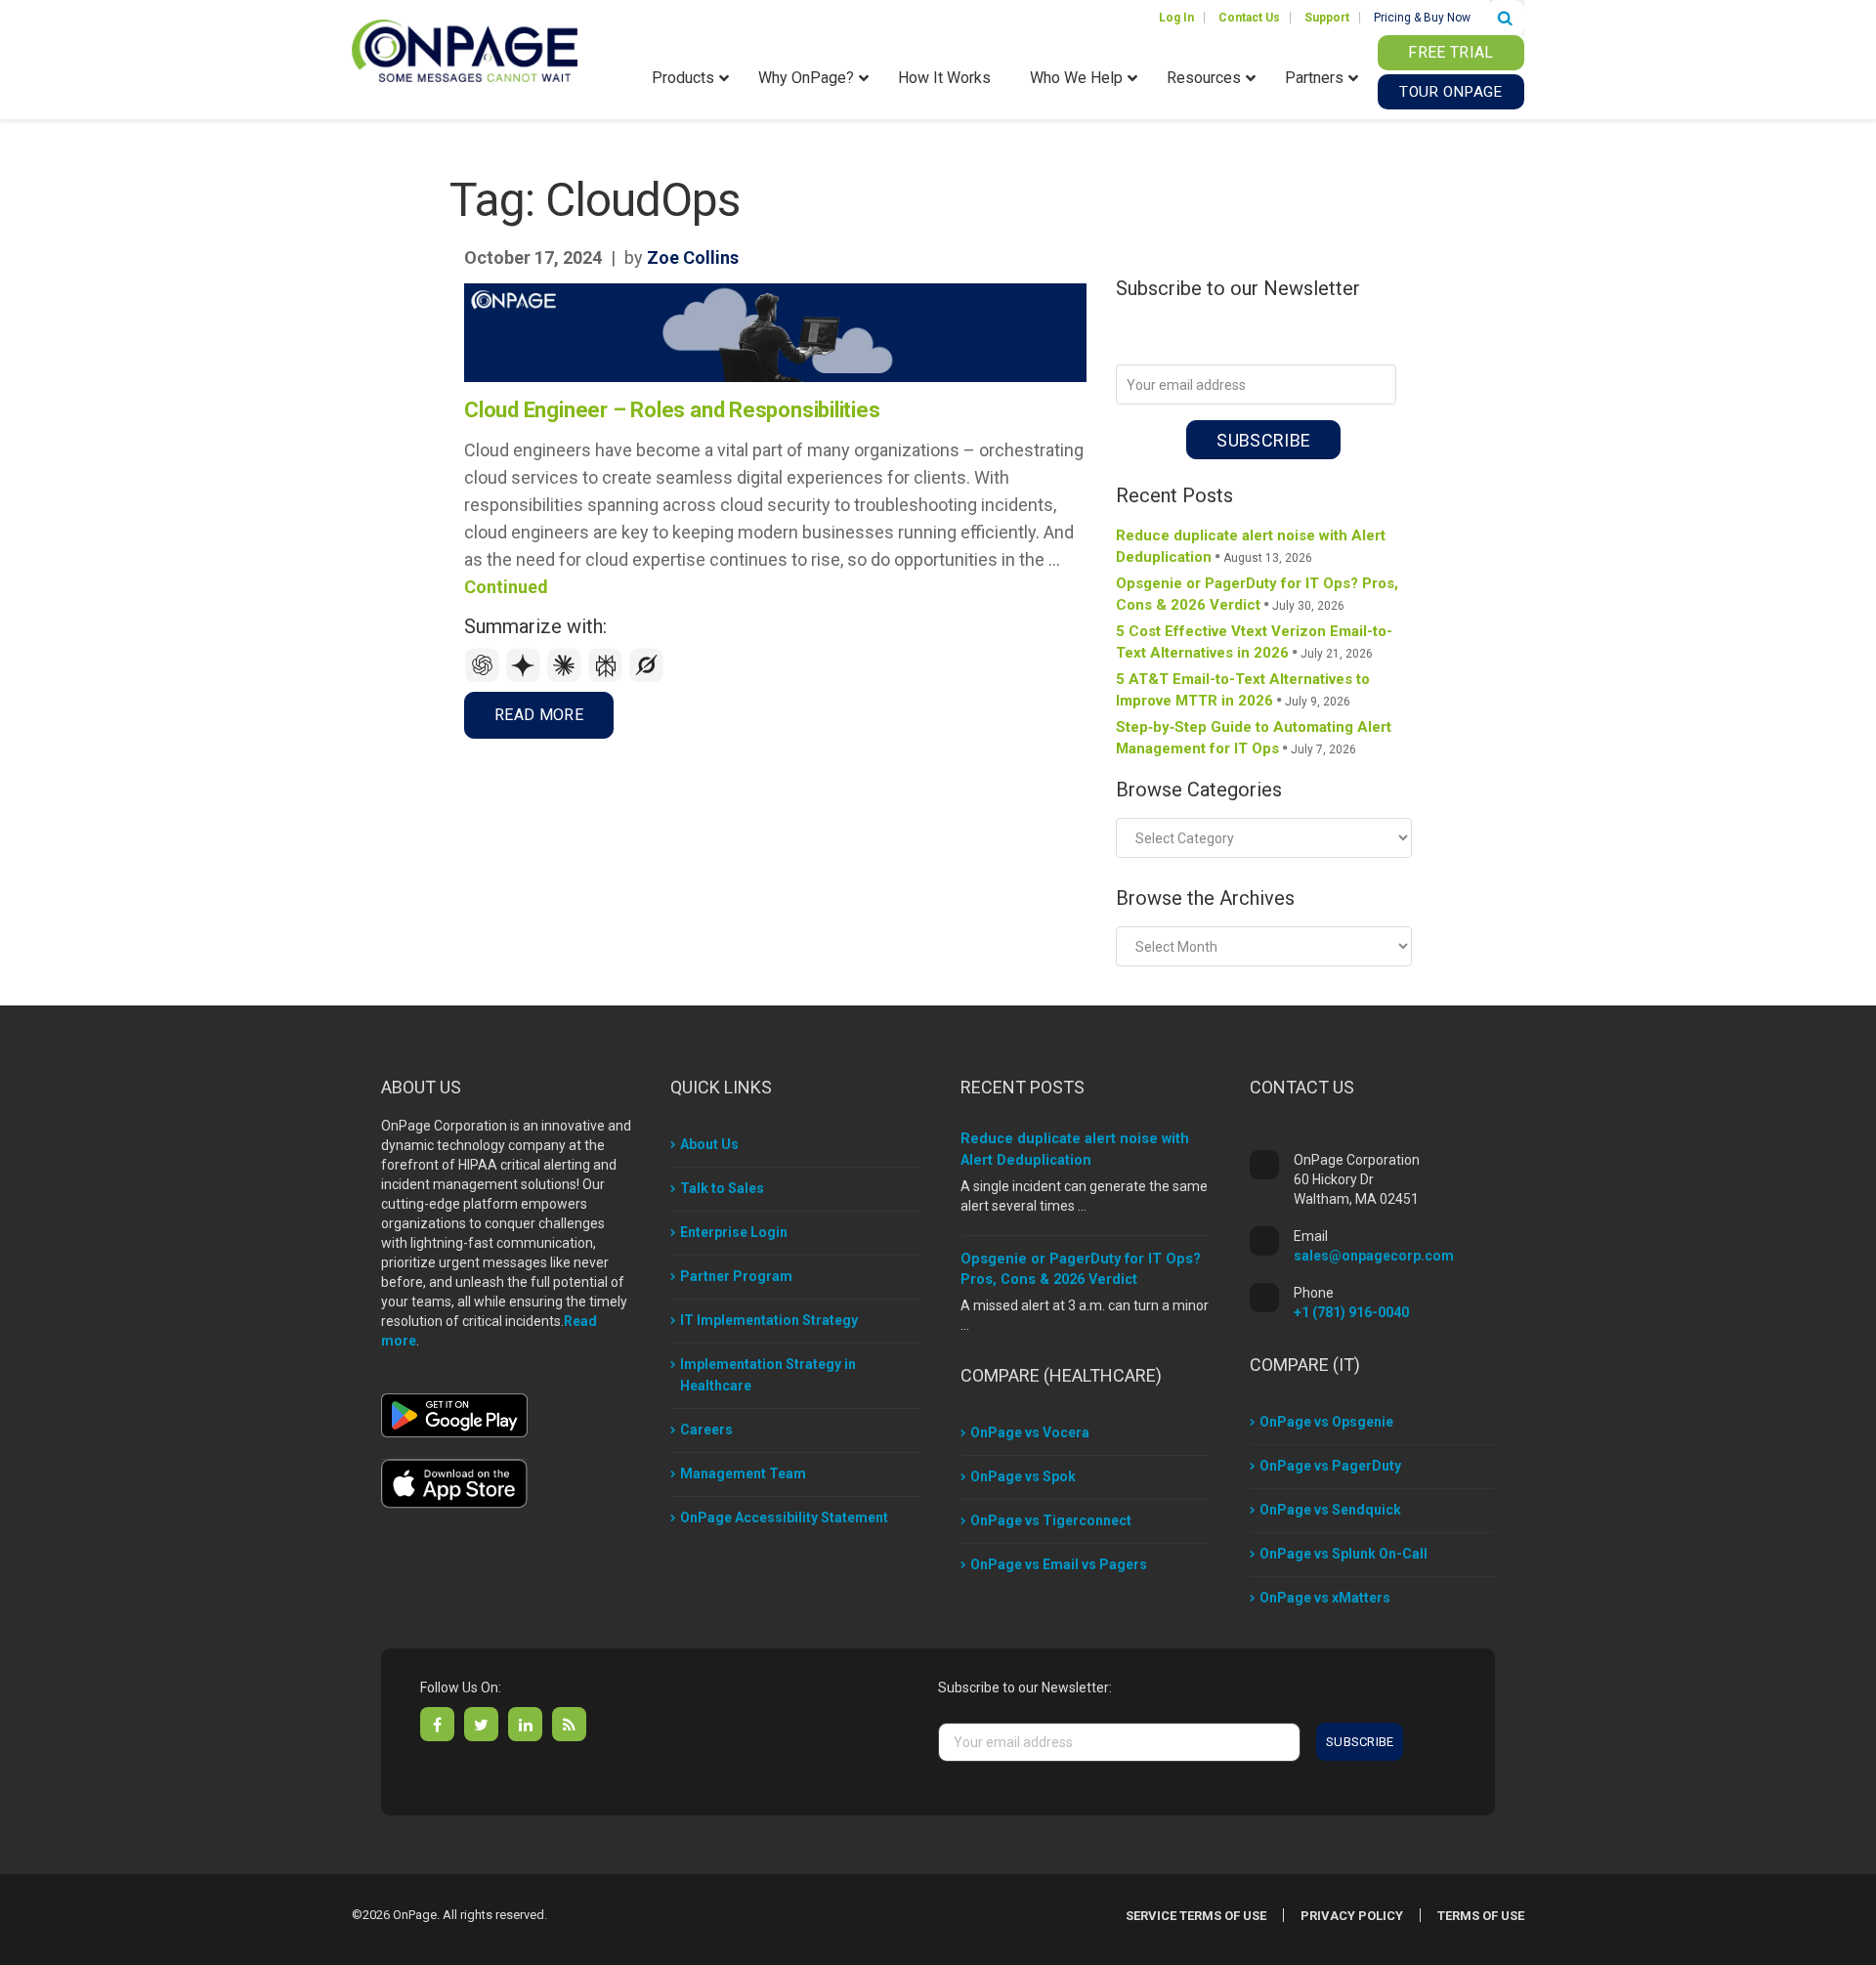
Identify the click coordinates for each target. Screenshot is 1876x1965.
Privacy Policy (1352, 1916)
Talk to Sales (722, 1188)
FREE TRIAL (1450, 52)
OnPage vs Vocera (1030, 1432)
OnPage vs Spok (1023, 1476)
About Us (709, 1144)
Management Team (743, 1474)
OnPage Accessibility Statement (784, 1517)
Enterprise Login (734, 1232)
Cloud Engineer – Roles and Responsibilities (672, 410)
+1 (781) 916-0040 (1351, 1312)
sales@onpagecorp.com (1374, 1256)
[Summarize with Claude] (567, 678)
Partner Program (736, 1276)
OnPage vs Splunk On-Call (1343, 1554)
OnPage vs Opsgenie (1326, 1422)
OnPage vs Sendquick (1330, 1510)
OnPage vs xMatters (1325, 1598)
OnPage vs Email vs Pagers (1059, 1564)
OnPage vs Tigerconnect (1051, 1520)
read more (539, 715)
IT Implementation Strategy (769, 1320)
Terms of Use (1481, 1916)
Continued (506, 587)
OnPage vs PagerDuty (1330, 1466)
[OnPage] (465, 49)
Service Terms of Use (1196, 1916)
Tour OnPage (1450, 92)
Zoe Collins (693, 257)
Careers (706, 1430)
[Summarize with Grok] (647, 678)
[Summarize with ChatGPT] (485, 678)
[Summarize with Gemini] (526, 678)
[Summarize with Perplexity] (608, 678)
